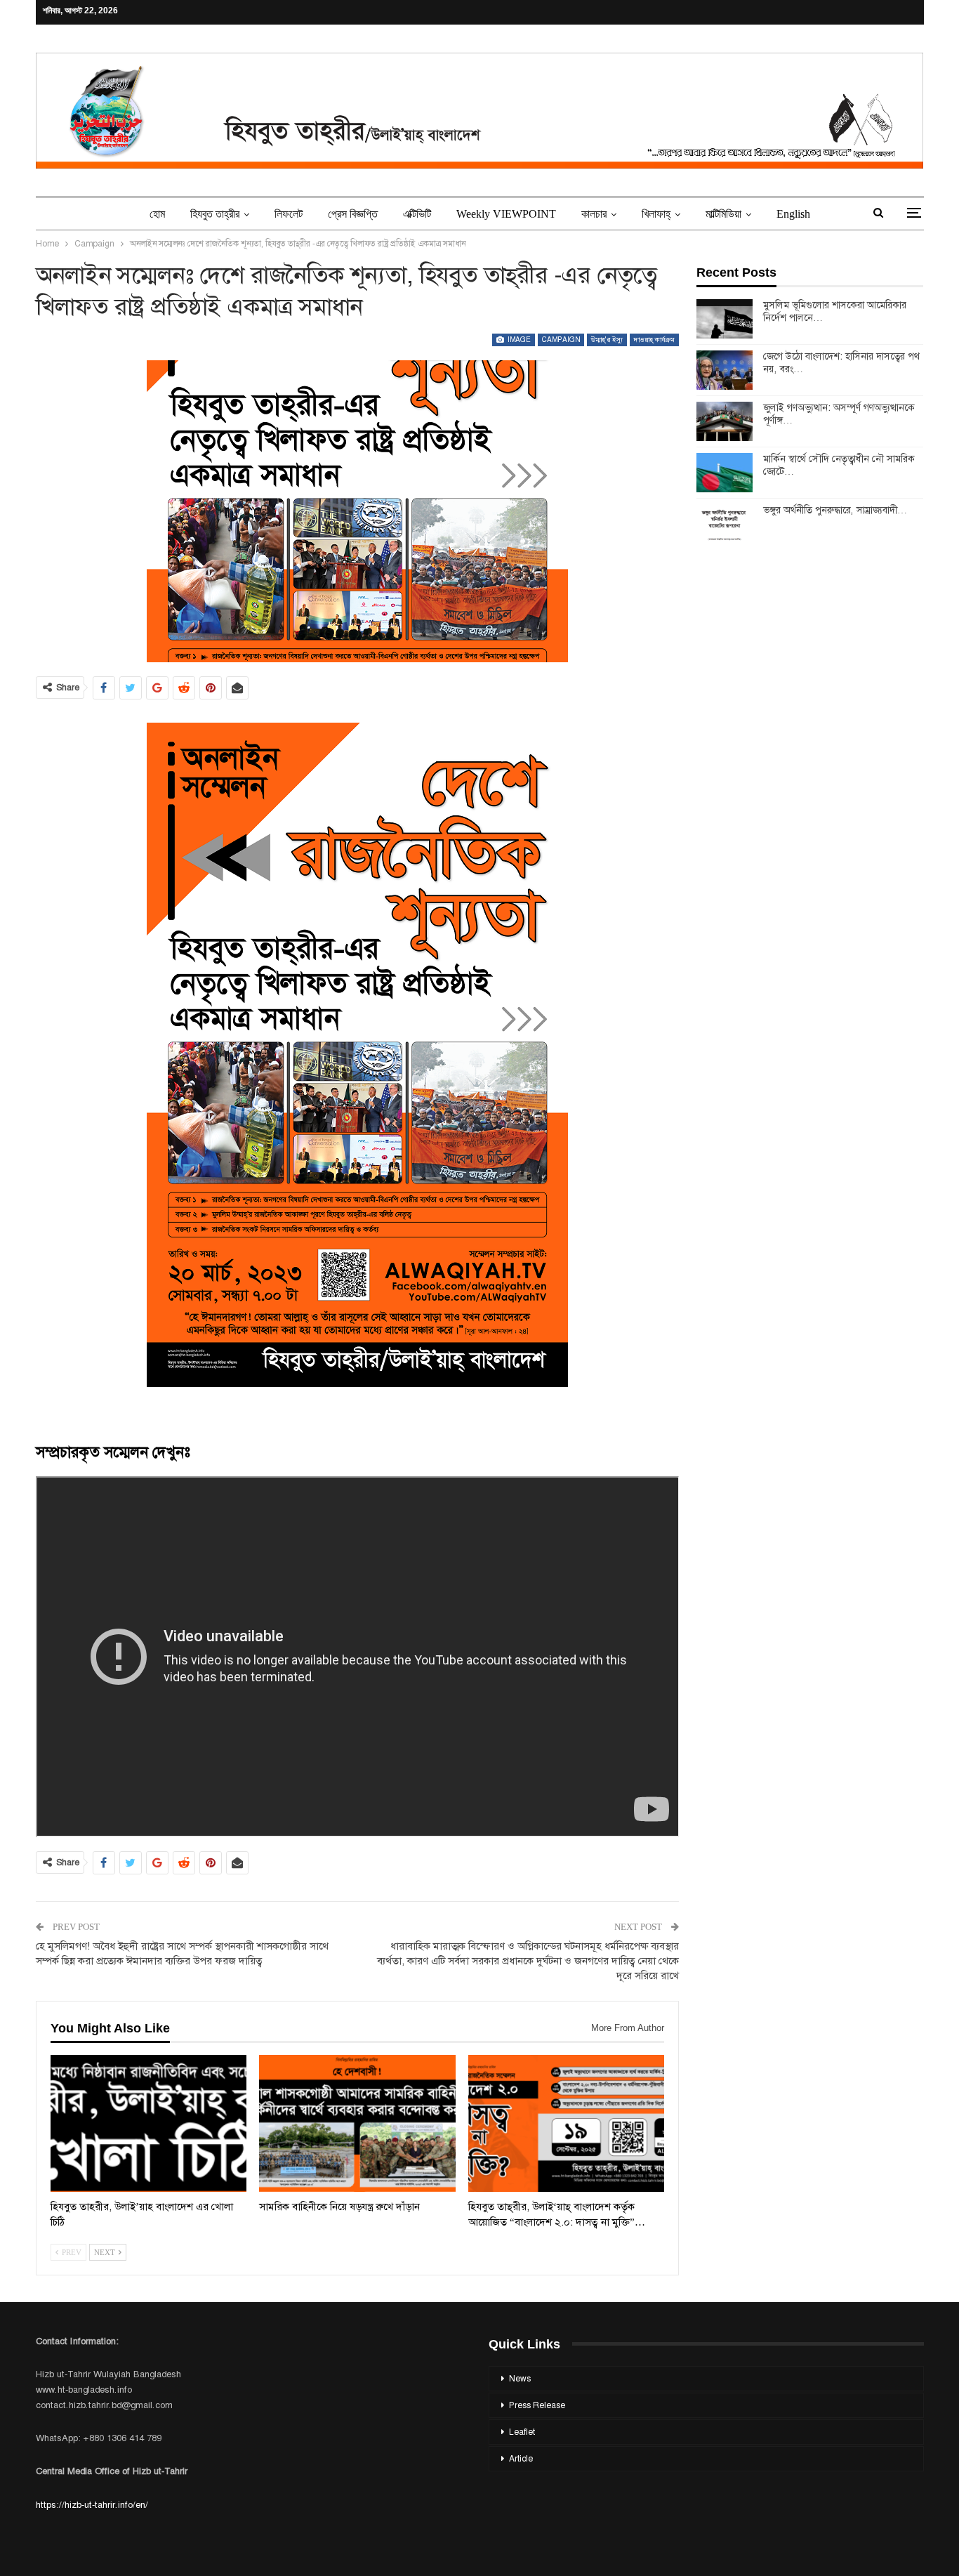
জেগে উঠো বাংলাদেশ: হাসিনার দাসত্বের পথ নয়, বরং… (841, 362)
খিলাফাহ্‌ (656, 214)
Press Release (537, 2405)
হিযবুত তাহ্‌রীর (215, 214)
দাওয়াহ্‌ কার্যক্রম (654, 340)
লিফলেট (289, 214)
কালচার (594, 214)
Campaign (561, 340)
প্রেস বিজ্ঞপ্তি (353, 214)
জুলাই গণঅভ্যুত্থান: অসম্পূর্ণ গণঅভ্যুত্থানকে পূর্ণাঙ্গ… (839, 414)
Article (521, 2459)
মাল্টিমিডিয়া (723, 214)
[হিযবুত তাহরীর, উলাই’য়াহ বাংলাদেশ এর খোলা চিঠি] (149, 2124)
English (793, 214)
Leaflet (522, 2432)
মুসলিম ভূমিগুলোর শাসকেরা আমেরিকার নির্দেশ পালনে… (835, 311)
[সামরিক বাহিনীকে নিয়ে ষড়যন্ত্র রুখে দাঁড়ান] (357, 2124)
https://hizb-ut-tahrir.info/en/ (92, 2505)
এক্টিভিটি (417, 214)
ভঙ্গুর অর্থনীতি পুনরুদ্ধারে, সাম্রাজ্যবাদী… (835, 510)
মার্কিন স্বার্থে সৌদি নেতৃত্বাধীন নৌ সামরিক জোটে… (839, 465)
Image (518, 340)
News (520, 2379)
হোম (157, 214)
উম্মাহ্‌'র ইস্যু (607, 340)
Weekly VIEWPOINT (506, 214)
